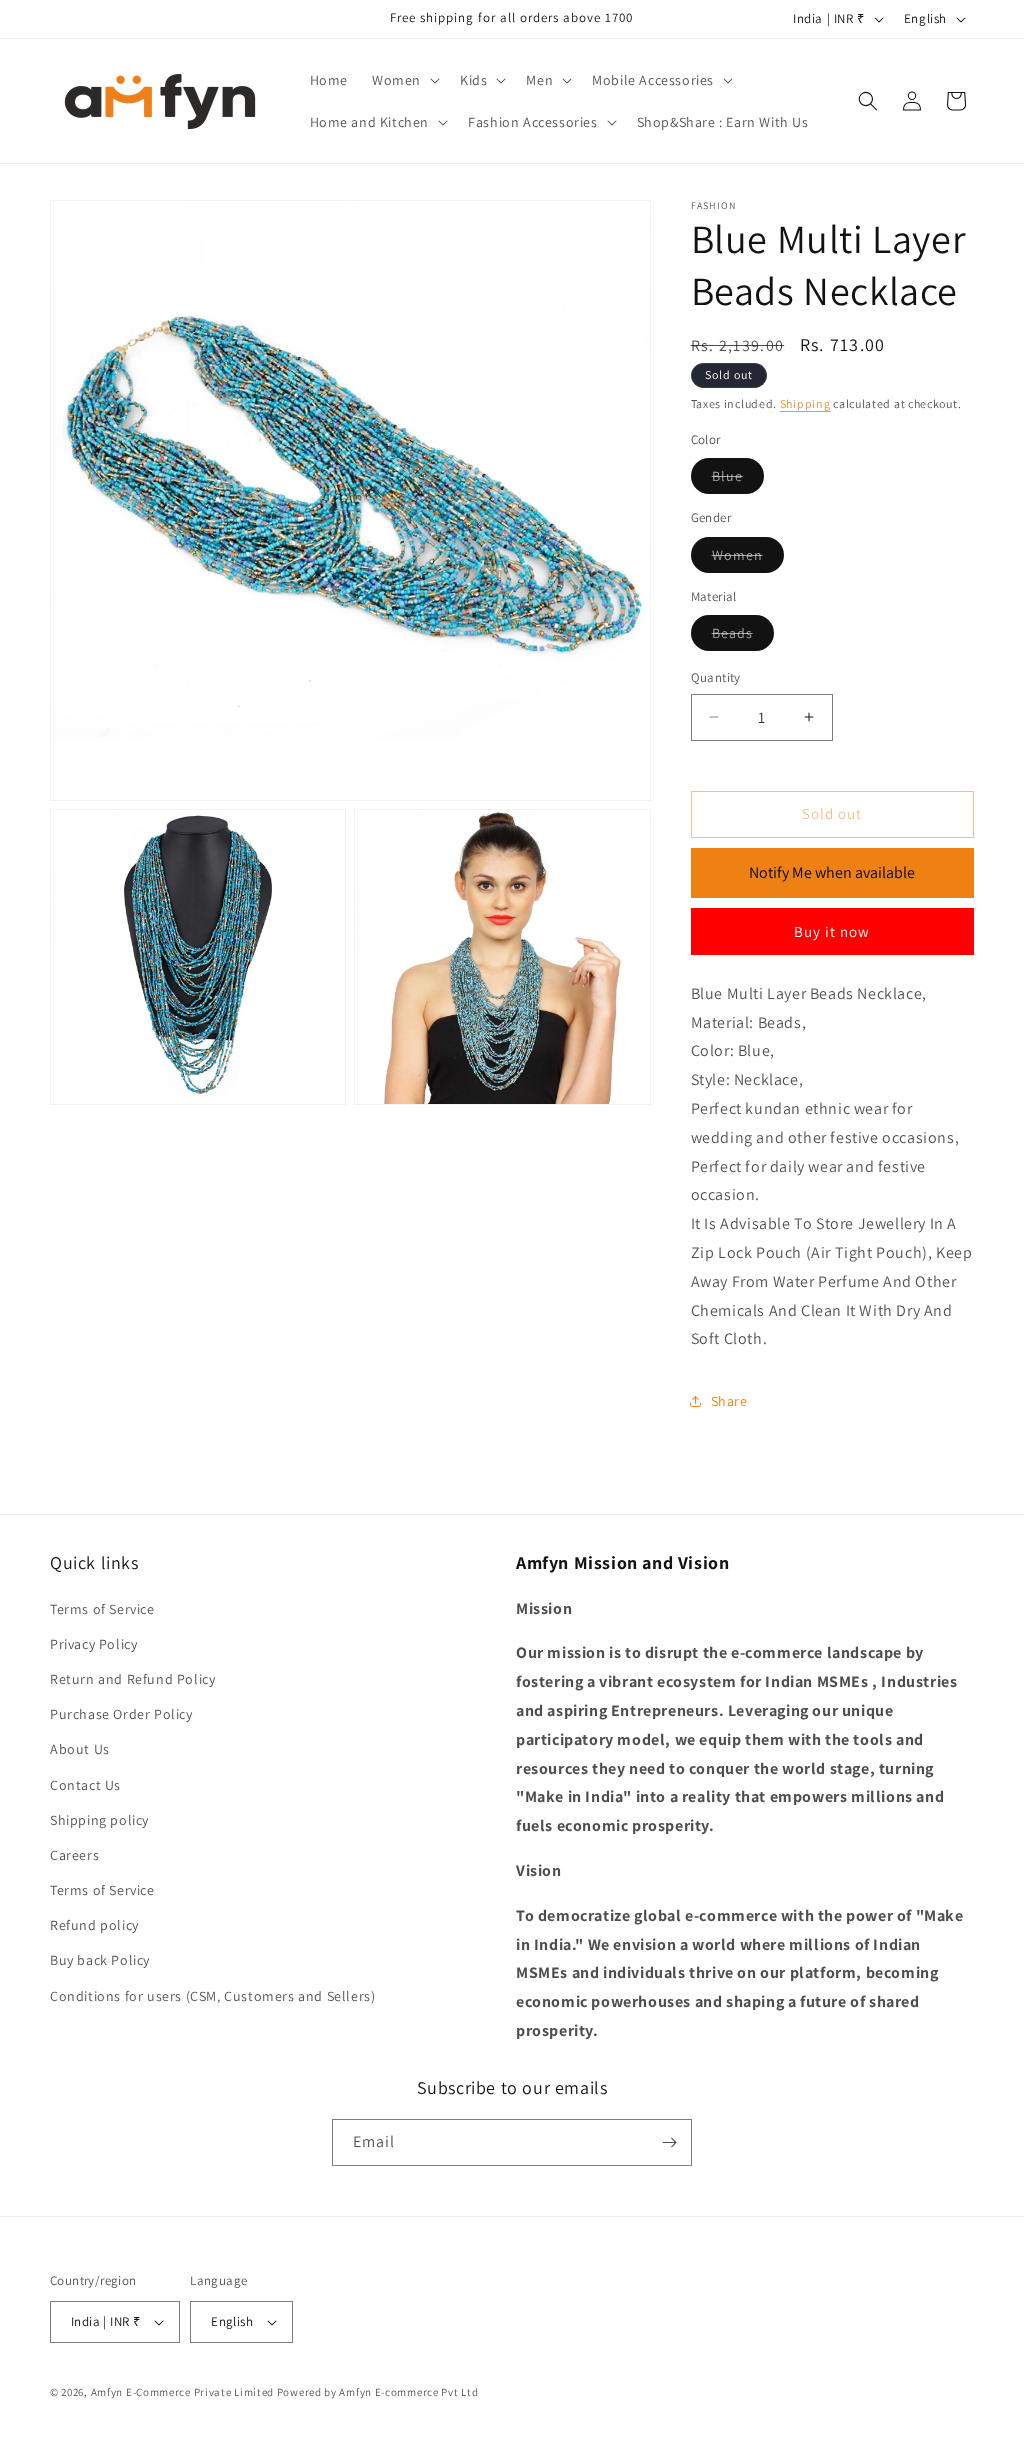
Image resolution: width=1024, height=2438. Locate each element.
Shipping (805, 403)
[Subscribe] (669, 2142)
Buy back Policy (100, 1960)
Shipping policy (99, 1820)
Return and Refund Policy (132, 1679)
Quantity (716, 677)
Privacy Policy (93, 1644)
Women (748, 559)
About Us (80, 1749)
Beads (743, 637)
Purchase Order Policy (121, 1714)
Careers (74, 1855)
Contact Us (85, 1785)
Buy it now (832, 931)
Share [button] (729, 1401)
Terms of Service (102, 1609)
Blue (738, 480)
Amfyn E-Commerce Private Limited (182, 2392)
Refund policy (94, 1925)
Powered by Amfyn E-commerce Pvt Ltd (378, 2392)
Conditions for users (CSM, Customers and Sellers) (212, 1996)
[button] (404, 80)
